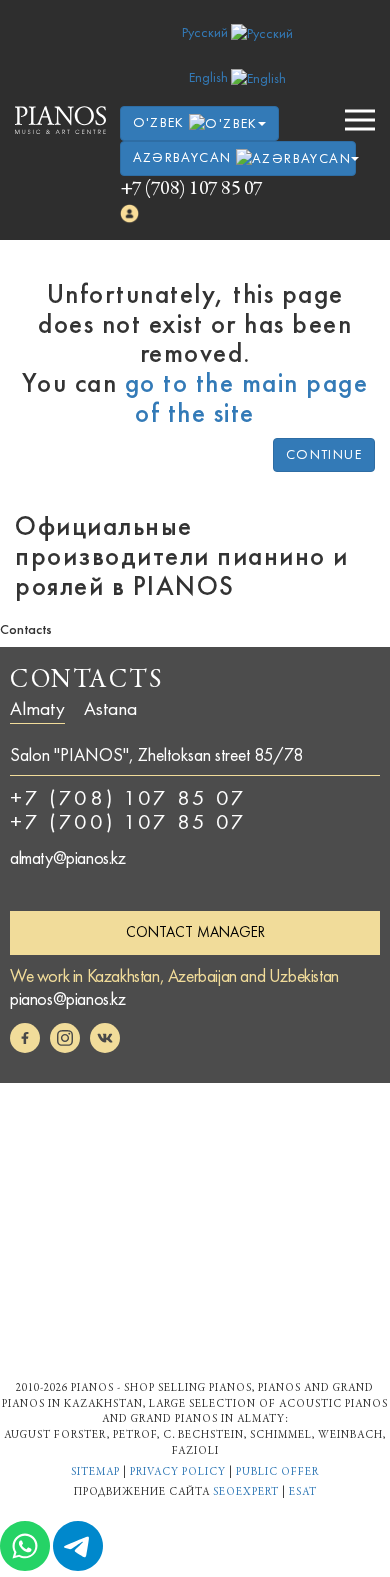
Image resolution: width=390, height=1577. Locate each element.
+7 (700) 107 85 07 (128, 822)
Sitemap (95, 1472)
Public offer (277, 1472)
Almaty (37, 708)
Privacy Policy (178, 1472)
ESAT (303, 1492)
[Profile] (130, 214)
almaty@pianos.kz (68, 858)
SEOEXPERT (246, 1492)
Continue (324, 454)
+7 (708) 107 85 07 (191, 189)
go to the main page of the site (247, 398)
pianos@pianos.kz (68, 999)
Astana (110, 708)
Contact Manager (195, 932)
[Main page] (60, 119)
